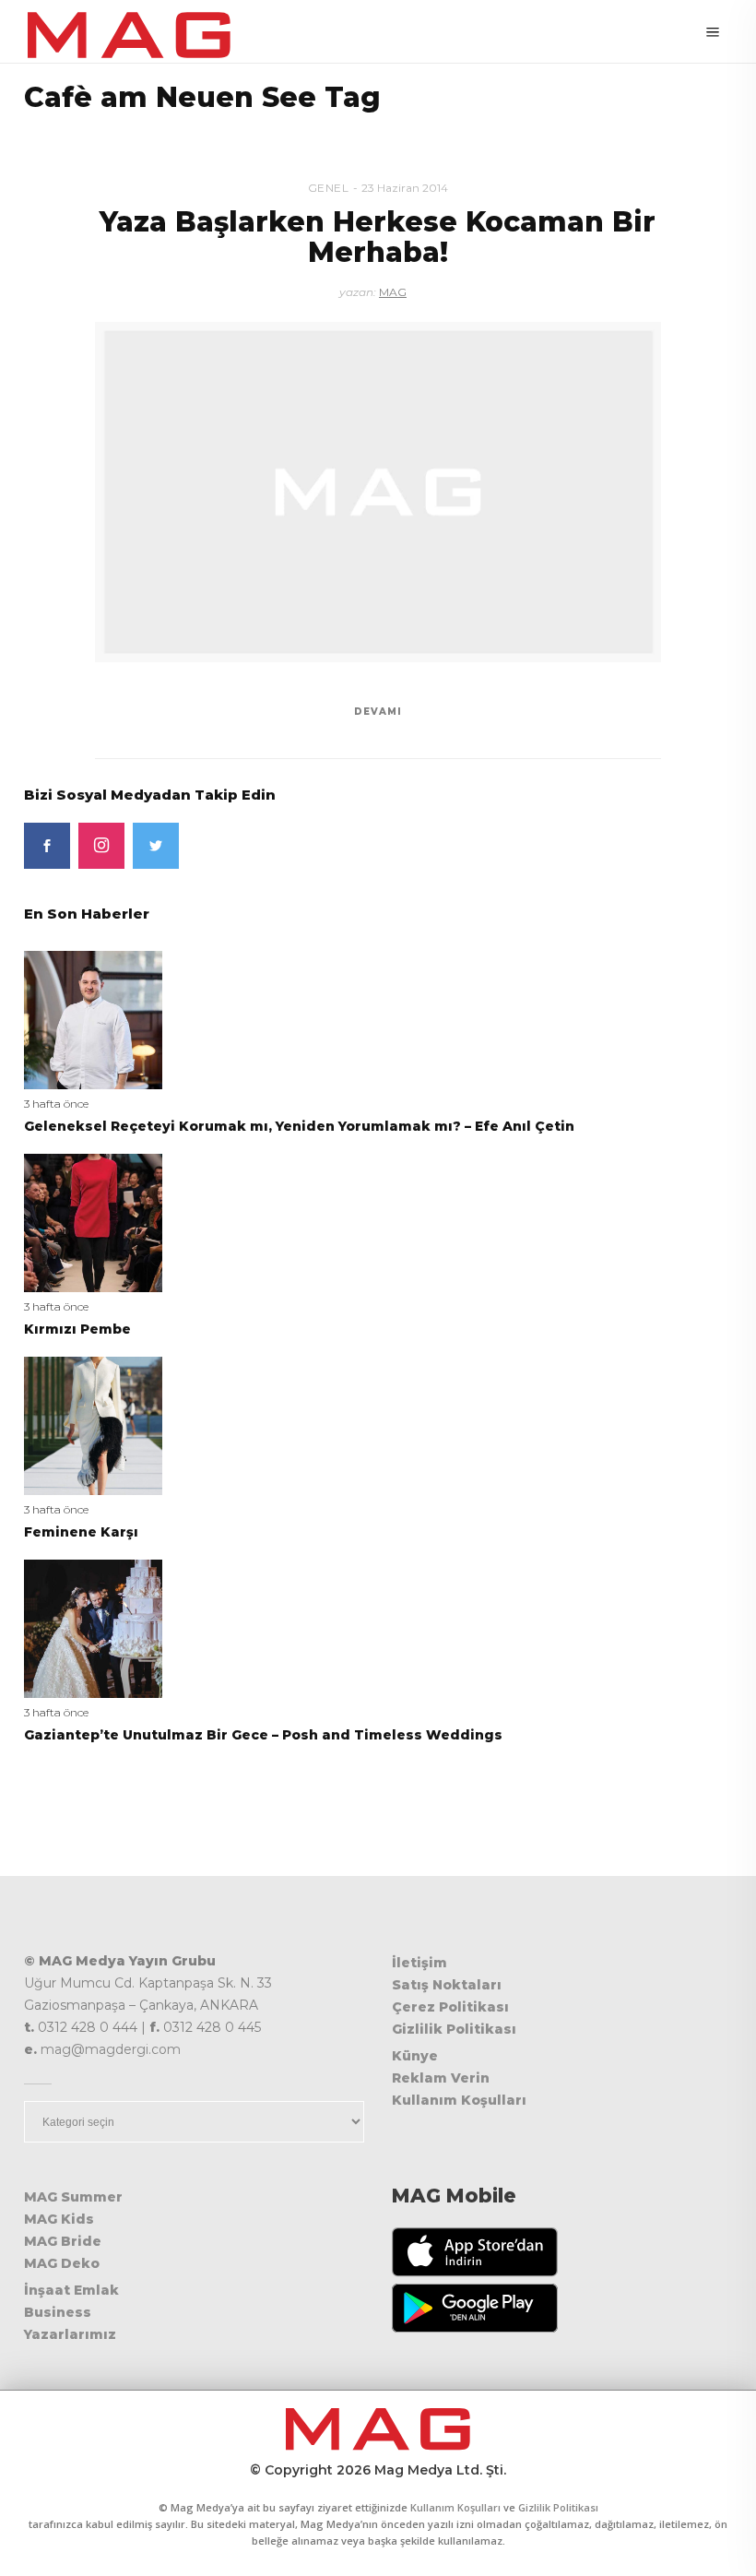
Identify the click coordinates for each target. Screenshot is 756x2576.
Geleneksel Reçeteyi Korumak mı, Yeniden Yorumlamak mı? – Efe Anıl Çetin (299, 1126)
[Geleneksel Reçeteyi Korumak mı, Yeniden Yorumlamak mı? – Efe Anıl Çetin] (93, 1019)
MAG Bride (63, 2241)
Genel (329, 188)
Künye (415, 2056)
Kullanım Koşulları (459, 2100)
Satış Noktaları (447, 1985)
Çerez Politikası (450, 2007)
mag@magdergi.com (111, 2049)
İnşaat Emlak (71, 2290)
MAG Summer (73, 2197)
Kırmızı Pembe (77, 1329)
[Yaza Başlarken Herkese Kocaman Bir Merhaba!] (378, 492)
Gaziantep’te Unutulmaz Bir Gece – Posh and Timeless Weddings (263, 1735)
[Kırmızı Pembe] (93, 1222)
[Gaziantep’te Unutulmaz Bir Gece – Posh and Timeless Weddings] (93, 1627)
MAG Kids (59, 2219)
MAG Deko (62, 2263)
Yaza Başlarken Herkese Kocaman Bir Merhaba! (378, 237)
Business (58, 2312)
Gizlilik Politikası (454, 2029)
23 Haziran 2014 (405, 188)
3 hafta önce (56, 1104)
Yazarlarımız (70, 2334)
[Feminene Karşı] (93, 1425)
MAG (393, 292)
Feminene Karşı (81, 1532)
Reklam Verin (441, 2078)
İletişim (419, 1963)
